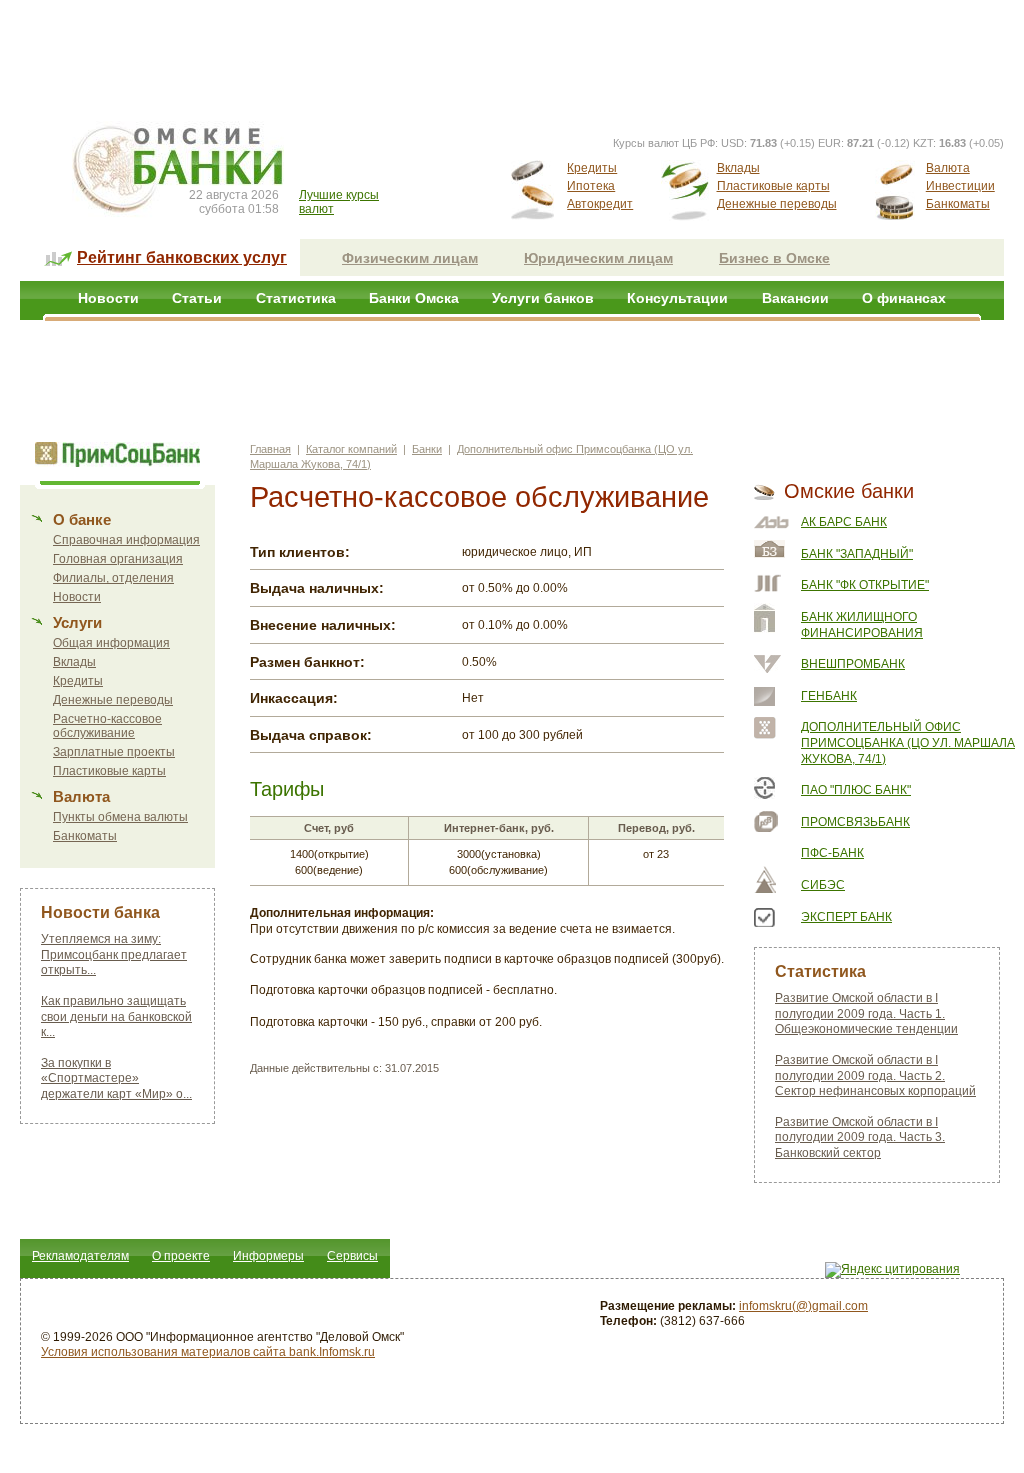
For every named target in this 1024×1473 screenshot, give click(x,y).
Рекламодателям (80, 1256)
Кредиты (592, 168)
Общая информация (111, 643)
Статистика (296, 298)
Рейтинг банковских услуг (182, 257)
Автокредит (600, 204)
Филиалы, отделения (113, 578)
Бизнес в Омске (774, 258)
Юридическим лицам (598, 258)
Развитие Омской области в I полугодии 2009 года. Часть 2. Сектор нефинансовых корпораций (875, 1075)
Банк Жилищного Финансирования (862, 625)
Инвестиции (960, 186)
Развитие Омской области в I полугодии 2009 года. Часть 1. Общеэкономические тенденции (866, 1013)
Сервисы (352, 1256)
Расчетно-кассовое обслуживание (107, 726)
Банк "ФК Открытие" (865, 585)
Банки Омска (414, 298)
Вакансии (795, 298)
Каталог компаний (351, 449)
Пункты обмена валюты (120, 817)
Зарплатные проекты (114, 752)
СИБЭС (823, 885)
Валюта (948, 168)
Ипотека (591, 186)
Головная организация (118, 559)
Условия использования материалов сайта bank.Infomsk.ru (208, 1352)
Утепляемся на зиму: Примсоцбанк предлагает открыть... (114, 954)
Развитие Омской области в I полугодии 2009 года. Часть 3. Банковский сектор (860, 1137)
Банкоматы (958, 204)
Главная (270, 449)
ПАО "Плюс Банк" (856, 790)
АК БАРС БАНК (844, 522)
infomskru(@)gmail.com (803, 1306)
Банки (427, 449)
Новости (108, 298)
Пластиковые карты (773, 186)
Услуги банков (543, 298)
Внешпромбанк (853, 664)
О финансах (904, 298)
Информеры (268, 1256)
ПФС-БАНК (832, 853)
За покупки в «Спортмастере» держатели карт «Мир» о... (116, 1078)
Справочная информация (126, 540)
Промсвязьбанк (855, 822)
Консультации (677, 298)
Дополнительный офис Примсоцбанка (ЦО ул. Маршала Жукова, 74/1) (908, 742)
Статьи (197, 298)
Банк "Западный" (857, 554)
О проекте (181, 1256)
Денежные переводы (777, 204)
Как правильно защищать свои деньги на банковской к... (116, 1016)
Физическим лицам (410, 258)
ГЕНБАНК (829, 696)
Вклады (738, 168)
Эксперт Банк (846, 917)
